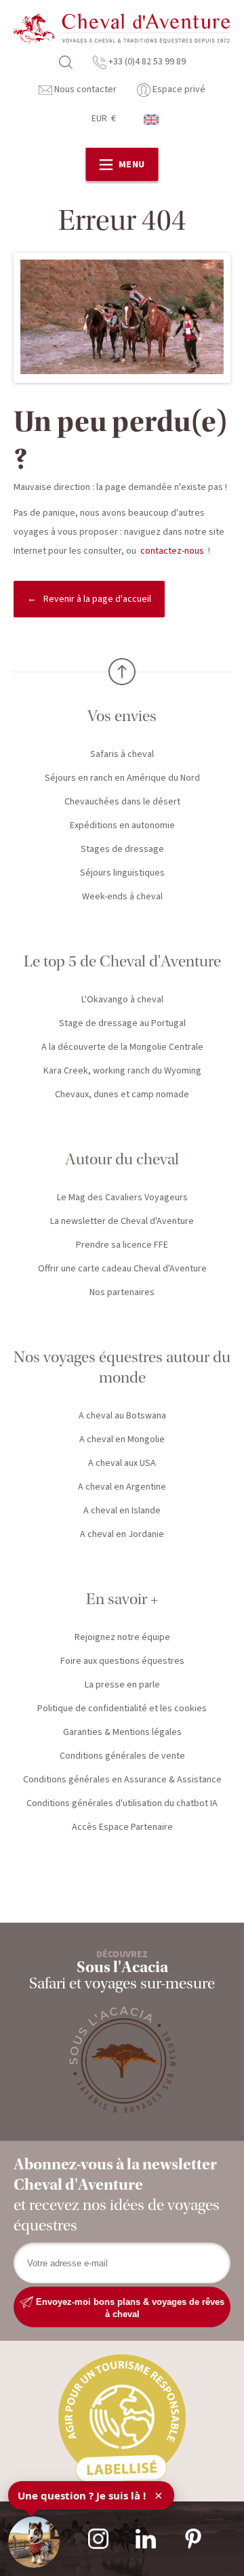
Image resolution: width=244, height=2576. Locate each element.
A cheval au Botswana (122, 1416)
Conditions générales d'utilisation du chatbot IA (122, 1803)
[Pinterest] (193, 2539)
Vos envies (122, 716)
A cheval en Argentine (122, 1487)
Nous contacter (84, 89)
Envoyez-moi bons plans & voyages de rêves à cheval (129, 2307)
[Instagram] (98, 2539)
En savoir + (122, 1599)
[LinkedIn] (146, 2539)
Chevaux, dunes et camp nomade (122, 1095)
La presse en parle (122, 1685)
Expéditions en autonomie (122, 825)
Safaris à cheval (122, 754)
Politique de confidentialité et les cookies (122, 1709)
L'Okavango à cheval (122, 1000)
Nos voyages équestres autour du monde (122, 1367)
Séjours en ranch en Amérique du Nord (122, 778)
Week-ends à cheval (122, 897)
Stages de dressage (122, 849)
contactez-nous (172, 551)
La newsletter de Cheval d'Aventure (122, 1221)
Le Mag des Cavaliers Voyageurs (122, 1198)
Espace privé (178, 89)
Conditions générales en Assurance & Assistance (122, 1780)
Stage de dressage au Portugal (122, 1023)
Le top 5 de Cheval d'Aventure (122, 961)
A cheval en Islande (122, 1511)
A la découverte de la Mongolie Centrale (122, 1047)
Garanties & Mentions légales (122, 1732)
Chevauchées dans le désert (122, 802)
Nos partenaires (122, 1292)
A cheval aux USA (122, 1463)
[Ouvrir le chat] (34, 2542)
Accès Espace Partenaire (122, 1827)
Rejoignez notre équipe (122, 1637)
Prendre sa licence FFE (122, 1245)
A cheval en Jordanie (122, 1534)
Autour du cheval (122, 1159)
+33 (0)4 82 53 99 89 (146, 62)
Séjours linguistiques (122, 873)
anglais (152, 120)
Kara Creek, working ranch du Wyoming (122, 1071)
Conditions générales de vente (122, 1756)
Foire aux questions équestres (122, 1661)
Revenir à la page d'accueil (97, 599)
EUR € (104, 119)
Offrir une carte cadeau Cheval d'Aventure (122, 1269)
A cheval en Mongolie (122, 1439)
